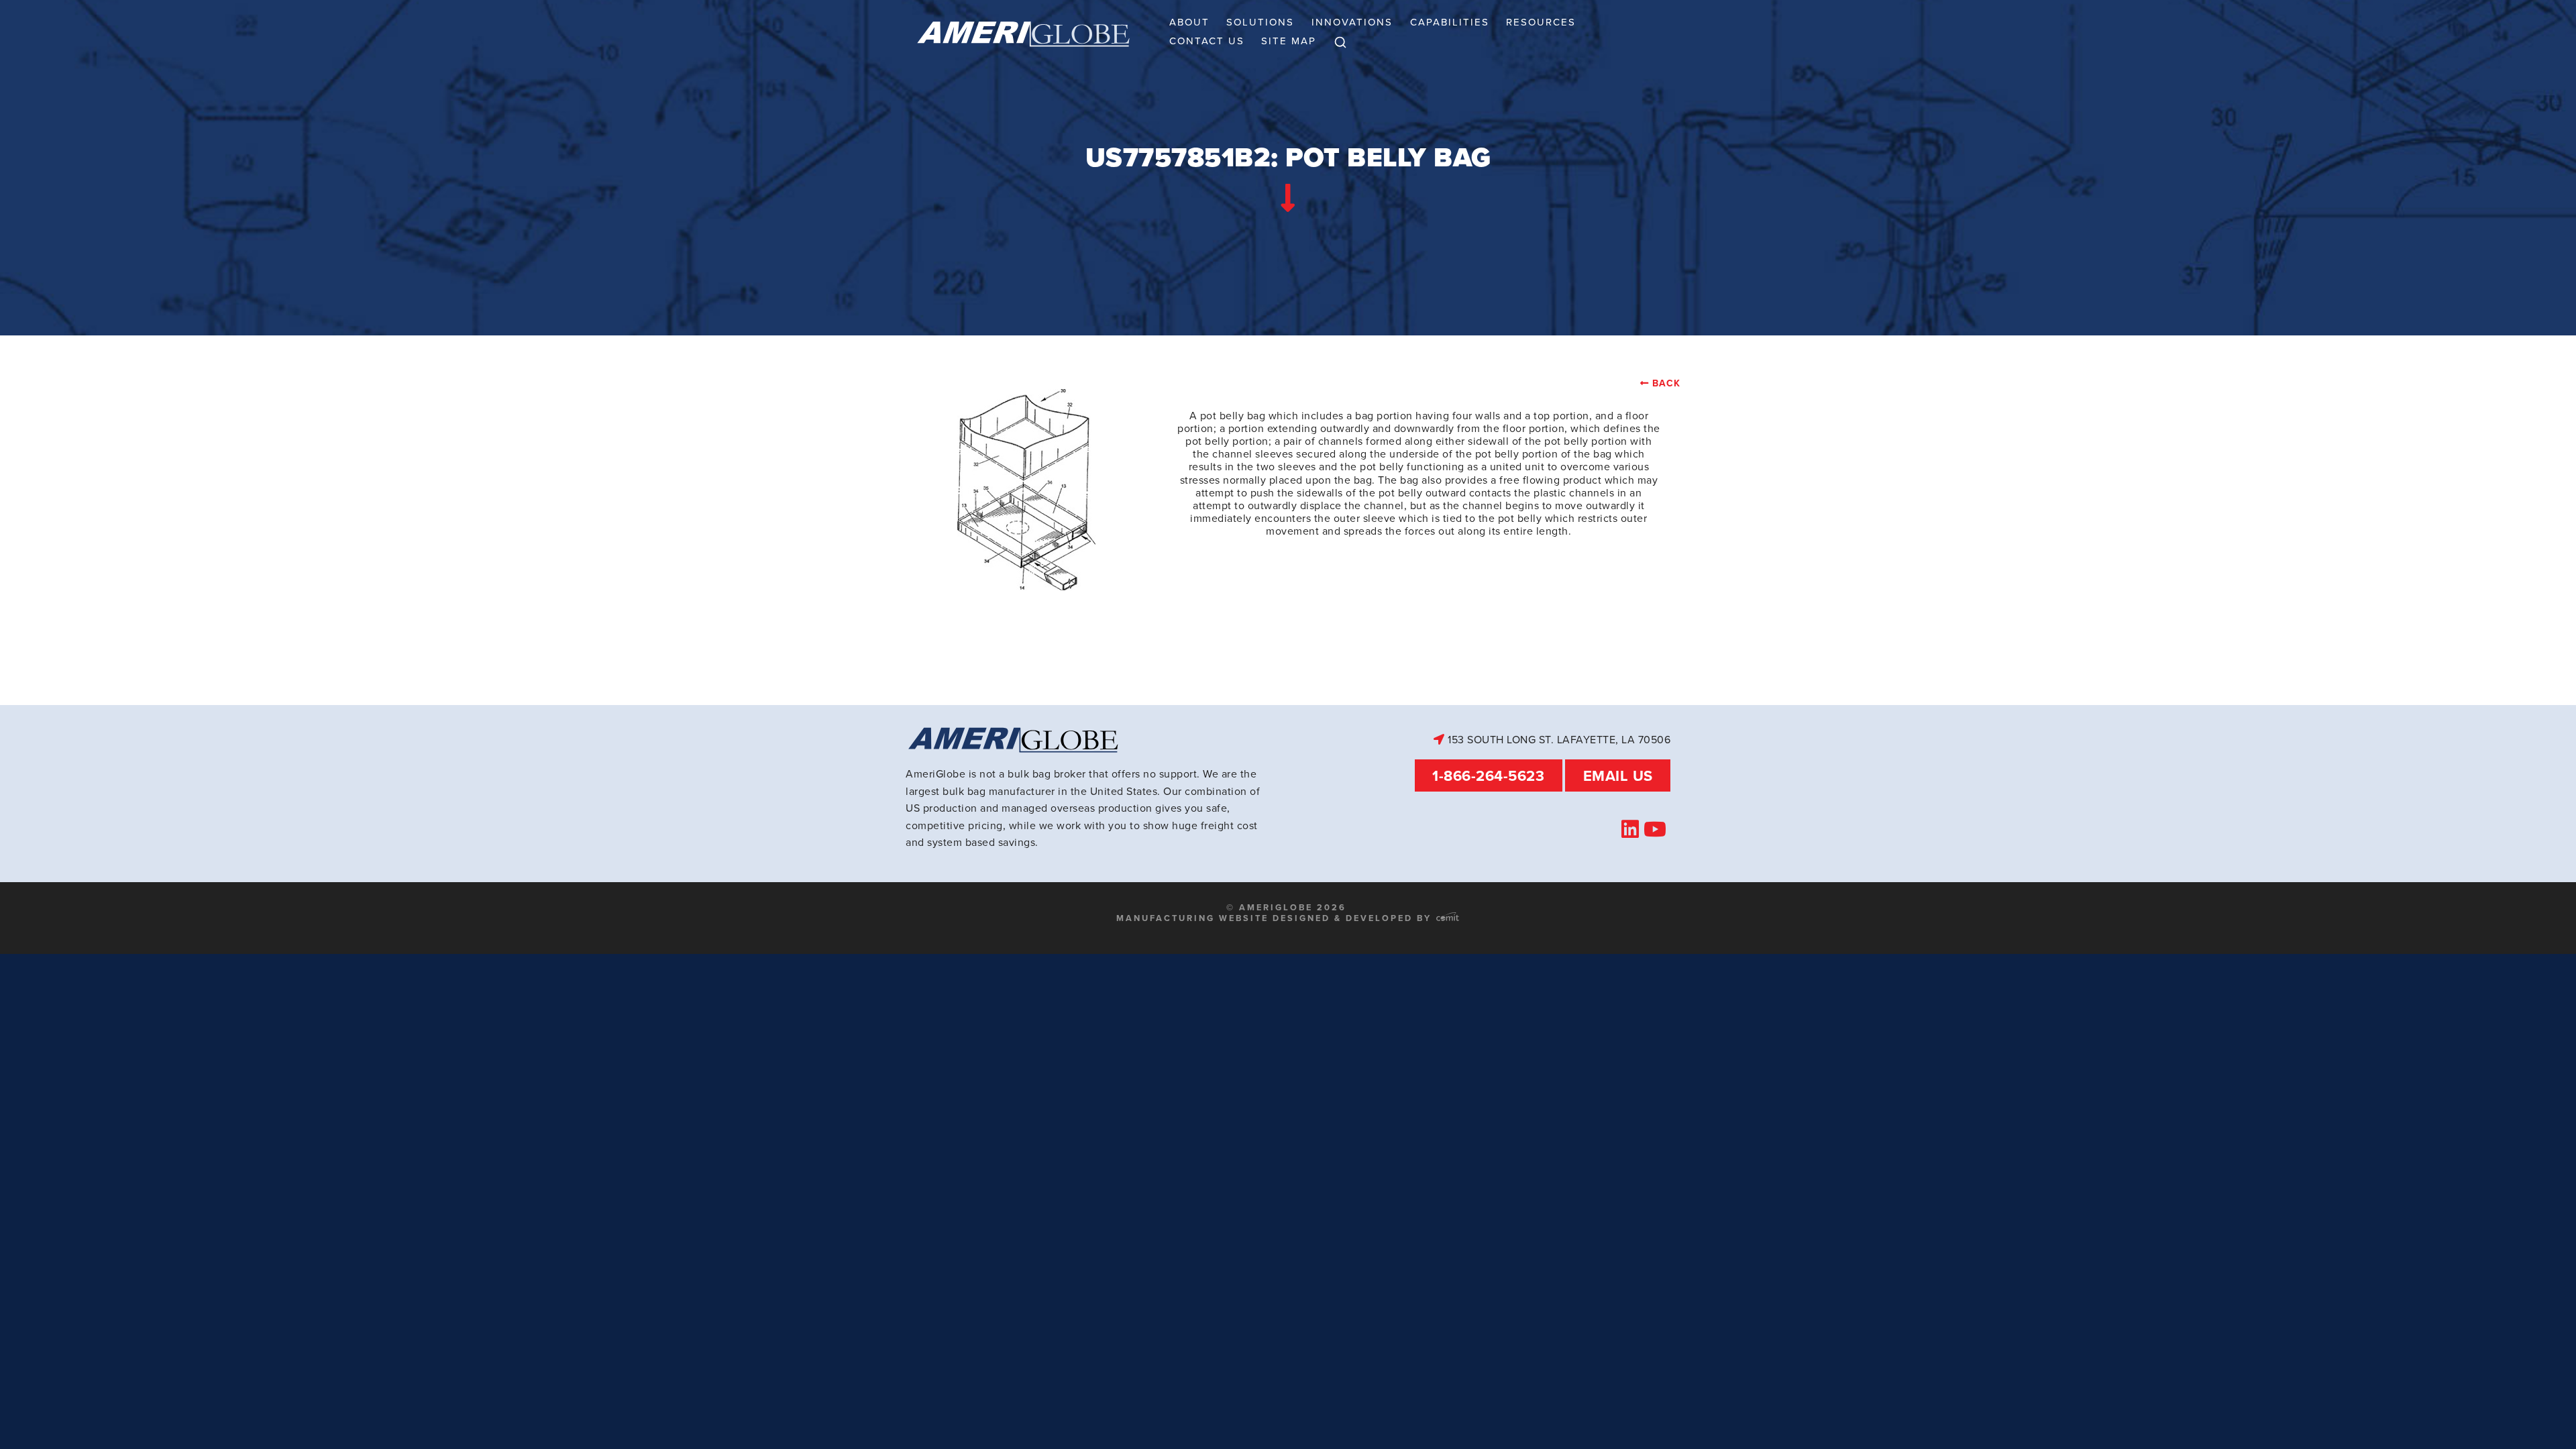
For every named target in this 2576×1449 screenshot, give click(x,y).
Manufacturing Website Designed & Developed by (1276, 918)
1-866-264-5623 (1488, 775)
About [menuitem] (1189, 22)
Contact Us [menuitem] (1207, 41)
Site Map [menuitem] (1289, 41)
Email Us (1618, 775)
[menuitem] (1340, 43)
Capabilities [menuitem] (1450, 22)
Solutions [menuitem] (1260, 22)
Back (1666, 383)
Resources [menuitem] (1541, 22)
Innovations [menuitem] (1352, 22)
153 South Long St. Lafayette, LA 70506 (1558, 739)
